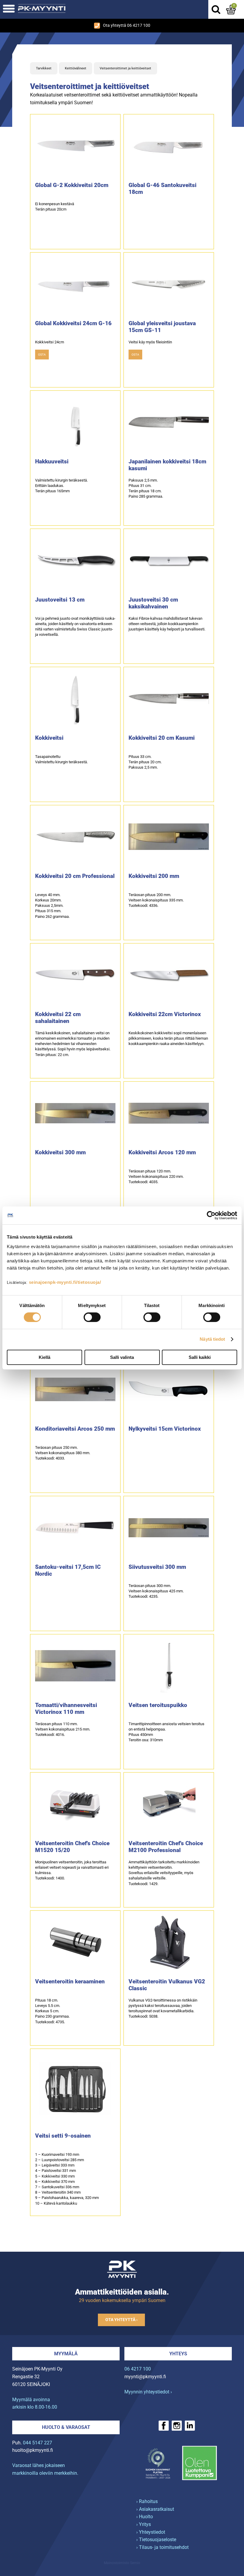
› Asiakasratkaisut (155, 2509)
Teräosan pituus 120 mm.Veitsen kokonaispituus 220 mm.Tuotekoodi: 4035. (156, 1176)
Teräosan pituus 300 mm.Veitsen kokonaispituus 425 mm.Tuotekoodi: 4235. (156, 1591)
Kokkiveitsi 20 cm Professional (75, 876)
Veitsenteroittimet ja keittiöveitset (125, 68)
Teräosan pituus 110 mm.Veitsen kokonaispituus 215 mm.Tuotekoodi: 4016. (63, 1729)
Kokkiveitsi (49, 738)
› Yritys (144, 2524)
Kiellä (44, 1357)
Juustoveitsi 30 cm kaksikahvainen (153, 603)
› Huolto (145, 2517)
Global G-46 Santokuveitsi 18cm (162, 189)
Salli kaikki (200, 1357)
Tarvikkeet (44, 68)
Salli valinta (122, 1357)
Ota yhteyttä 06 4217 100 (127, 25)
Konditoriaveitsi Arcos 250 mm (75, 1429)
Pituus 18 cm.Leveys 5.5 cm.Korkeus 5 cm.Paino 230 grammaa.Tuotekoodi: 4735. (52, 2011)
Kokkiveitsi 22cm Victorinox (165, 1014)
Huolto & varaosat (66, 2427)
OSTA (42, 355)
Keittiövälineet (76, 68)
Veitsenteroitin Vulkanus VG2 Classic (167, 1985)
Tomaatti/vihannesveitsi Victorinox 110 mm (66, 1708)
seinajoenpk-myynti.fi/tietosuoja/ (65, 1282)
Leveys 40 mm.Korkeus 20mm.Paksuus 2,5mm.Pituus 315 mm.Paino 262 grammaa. (52, 906)
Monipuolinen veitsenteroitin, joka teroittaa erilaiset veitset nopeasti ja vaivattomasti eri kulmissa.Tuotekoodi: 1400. (72, 1870)
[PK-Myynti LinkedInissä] (190, 2426)
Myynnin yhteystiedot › (148, 2392)
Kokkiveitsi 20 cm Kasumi (162, 738)
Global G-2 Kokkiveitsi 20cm (72, 185)
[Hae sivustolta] (216, 10)
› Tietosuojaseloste (156, 2540)
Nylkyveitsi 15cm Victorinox (165, 1429)
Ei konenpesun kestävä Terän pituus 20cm (55, 207)
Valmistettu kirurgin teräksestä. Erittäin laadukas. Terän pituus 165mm (61, 486)
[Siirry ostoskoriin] (231, 10)
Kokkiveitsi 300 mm (60, 1152)
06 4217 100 (138, 2369)
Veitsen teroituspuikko (158, 1705)
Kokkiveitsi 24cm (50, 342)
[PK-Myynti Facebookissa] (164, 2426)
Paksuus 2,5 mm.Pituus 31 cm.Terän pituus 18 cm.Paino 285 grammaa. (146, 488)
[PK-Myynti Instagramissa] (177, 2426)
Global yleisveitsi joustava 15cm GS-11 (162, 327)
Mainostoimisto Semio (122, 2563)
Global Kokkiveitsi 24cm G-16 (73, 323)
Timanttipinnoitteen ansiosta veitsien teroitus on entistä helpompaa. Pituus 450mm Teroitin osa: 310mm (166, 1732)
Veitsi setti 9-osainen (63, 2136)
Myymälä (66, 2354)
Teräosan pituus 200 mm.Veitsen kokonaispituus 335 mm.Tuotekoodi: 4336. (156, 900)
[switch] (92, 1317)
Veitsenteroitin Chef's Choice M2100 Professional (166, 1847)
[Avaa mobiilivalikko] (9, 9)
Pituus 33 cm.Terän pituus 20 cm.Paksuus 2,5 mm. (145, 762)
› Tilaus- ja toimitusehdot (162, 2547)
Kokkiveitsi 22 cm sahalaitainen (58, 1018)
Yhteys (178, 2354)
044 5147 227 (37, 2443)
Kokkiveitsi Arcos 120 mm (162, 1152)
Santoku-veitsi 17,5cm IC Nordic (68, 1570)
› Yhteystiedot (151, 2532)
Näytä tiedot (212, 1339)
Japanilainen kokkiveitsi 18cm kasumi (167, 465)
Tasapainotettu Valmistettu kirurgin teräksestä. (61, 759)
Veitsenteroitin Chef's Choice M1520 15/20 (72, 1847)
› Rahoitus (147, 2501)
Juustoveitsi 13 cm (60, 600)
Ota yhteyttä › (121, 2320)
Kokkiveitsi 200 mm (154, 876)
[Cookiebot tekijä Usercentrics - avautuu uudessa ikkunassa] (211, 1215)
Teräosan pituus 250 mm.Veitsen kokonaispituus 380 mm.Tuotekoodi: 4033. (63, 1453)
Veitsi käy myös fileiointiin (150, 342)
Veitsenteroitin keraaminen (70, 1981)
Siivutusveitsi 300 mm (157, 1567)
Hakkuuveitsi (52, 461)
